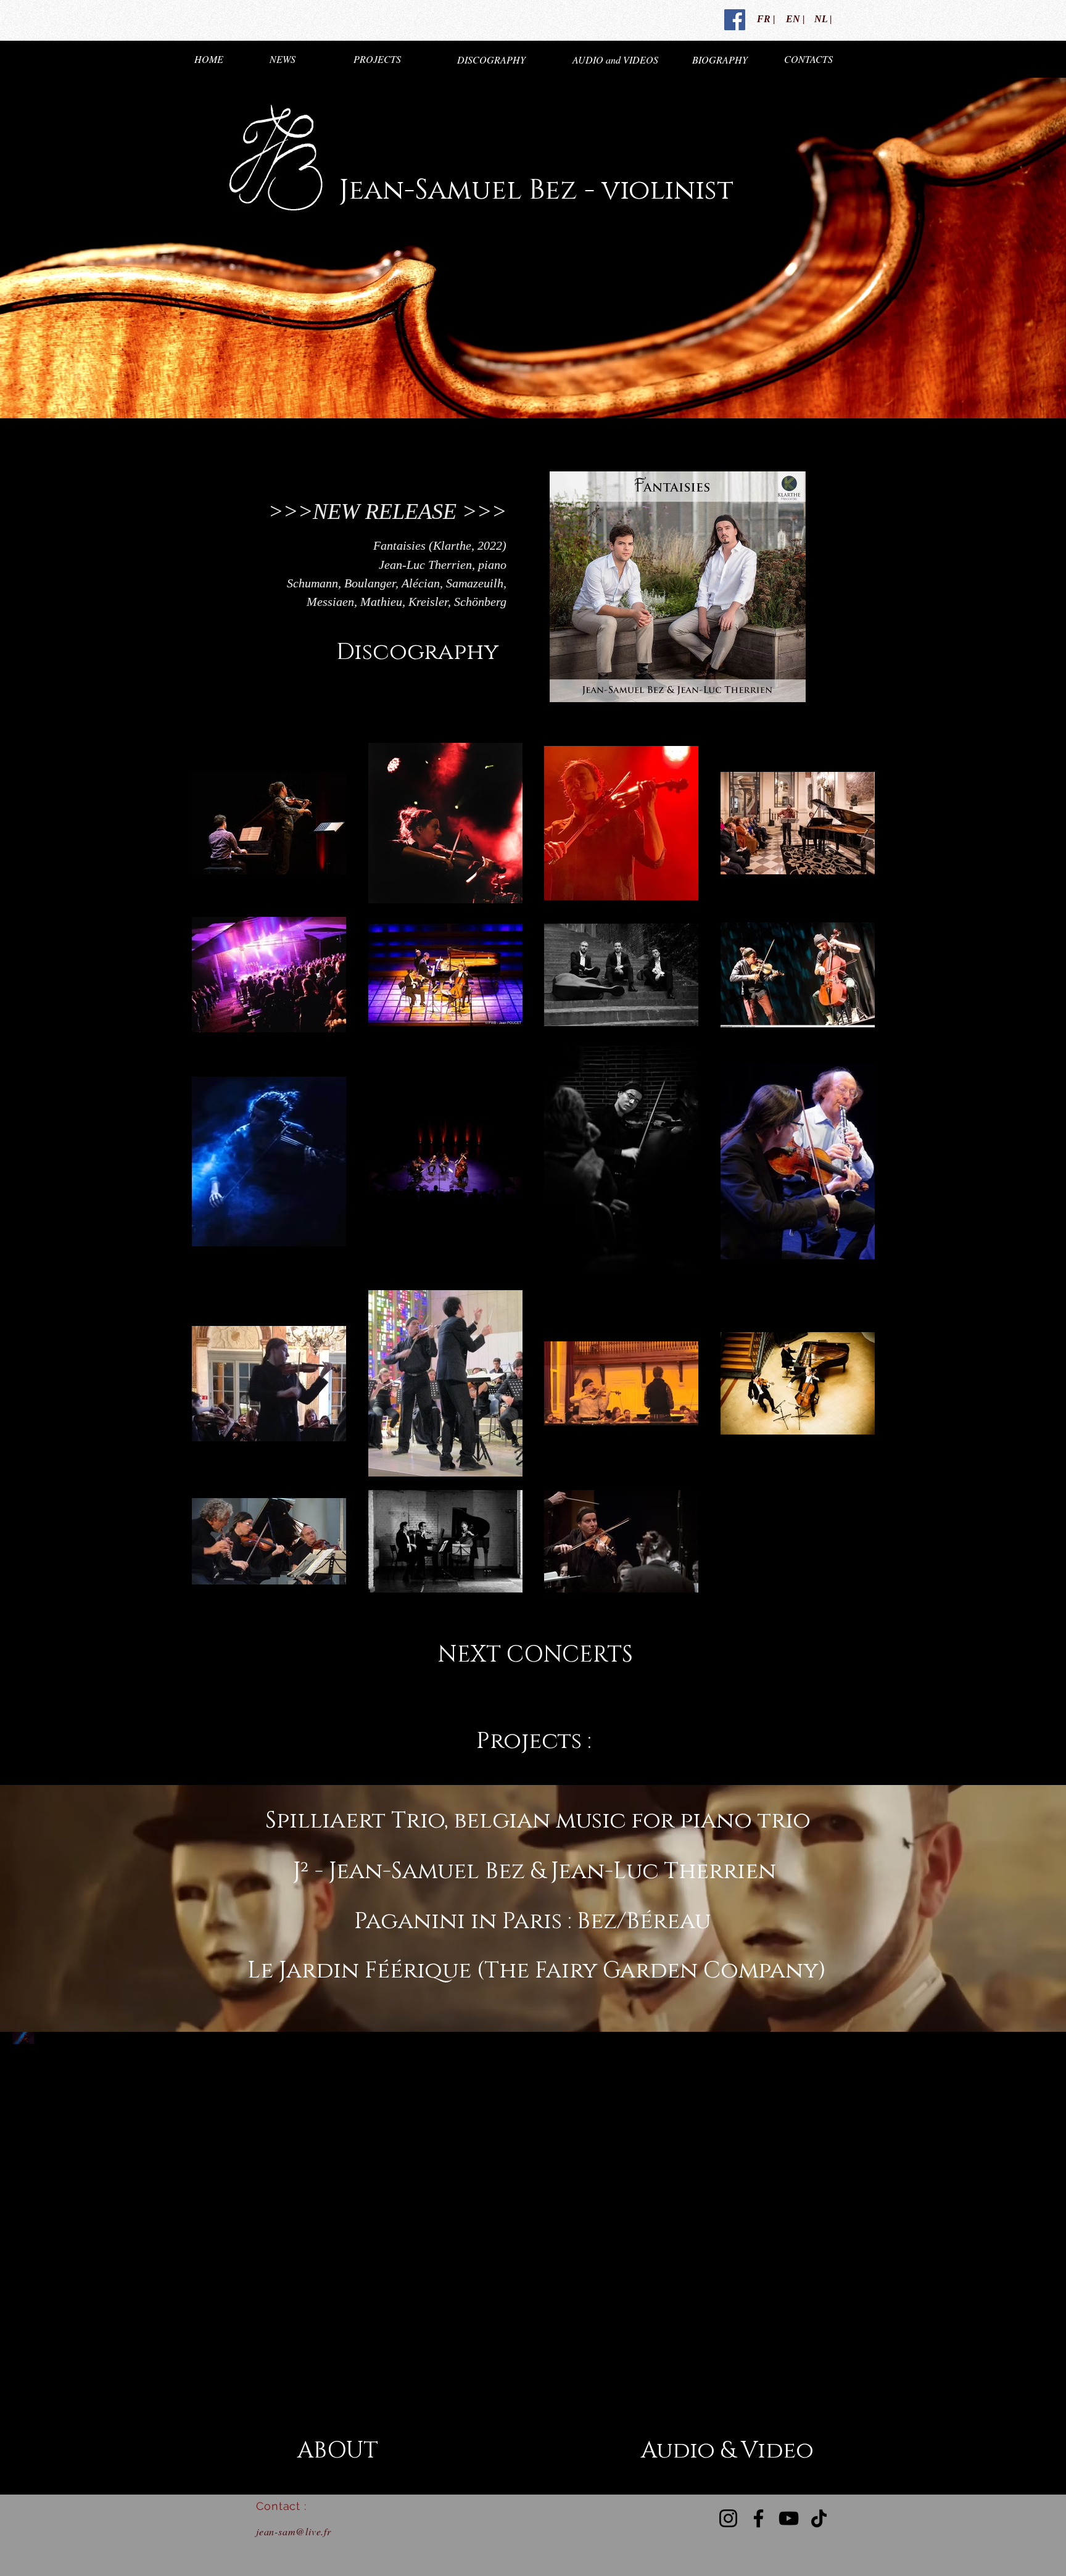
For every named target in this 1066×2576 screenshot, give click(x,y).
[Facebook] (758, 2518)
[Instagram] (728, 2518)
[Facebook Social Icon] (735, 20)
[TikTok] (819, 2518)
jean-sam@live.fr (294, 2531)
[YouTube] (789, 2518)
